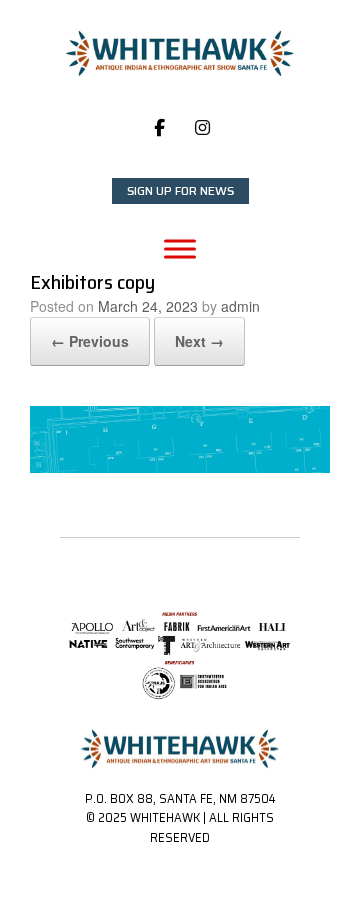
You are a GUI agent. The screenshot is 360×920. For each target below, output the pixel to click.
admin (240, 306)
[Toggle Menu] (180, 248)
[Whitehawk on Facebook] (159, 127)
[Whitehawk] (180, 53)
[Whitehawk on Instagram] (202, 127)
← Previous (90, 341)
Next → (199, 341)
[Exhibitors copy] (180, 467)
